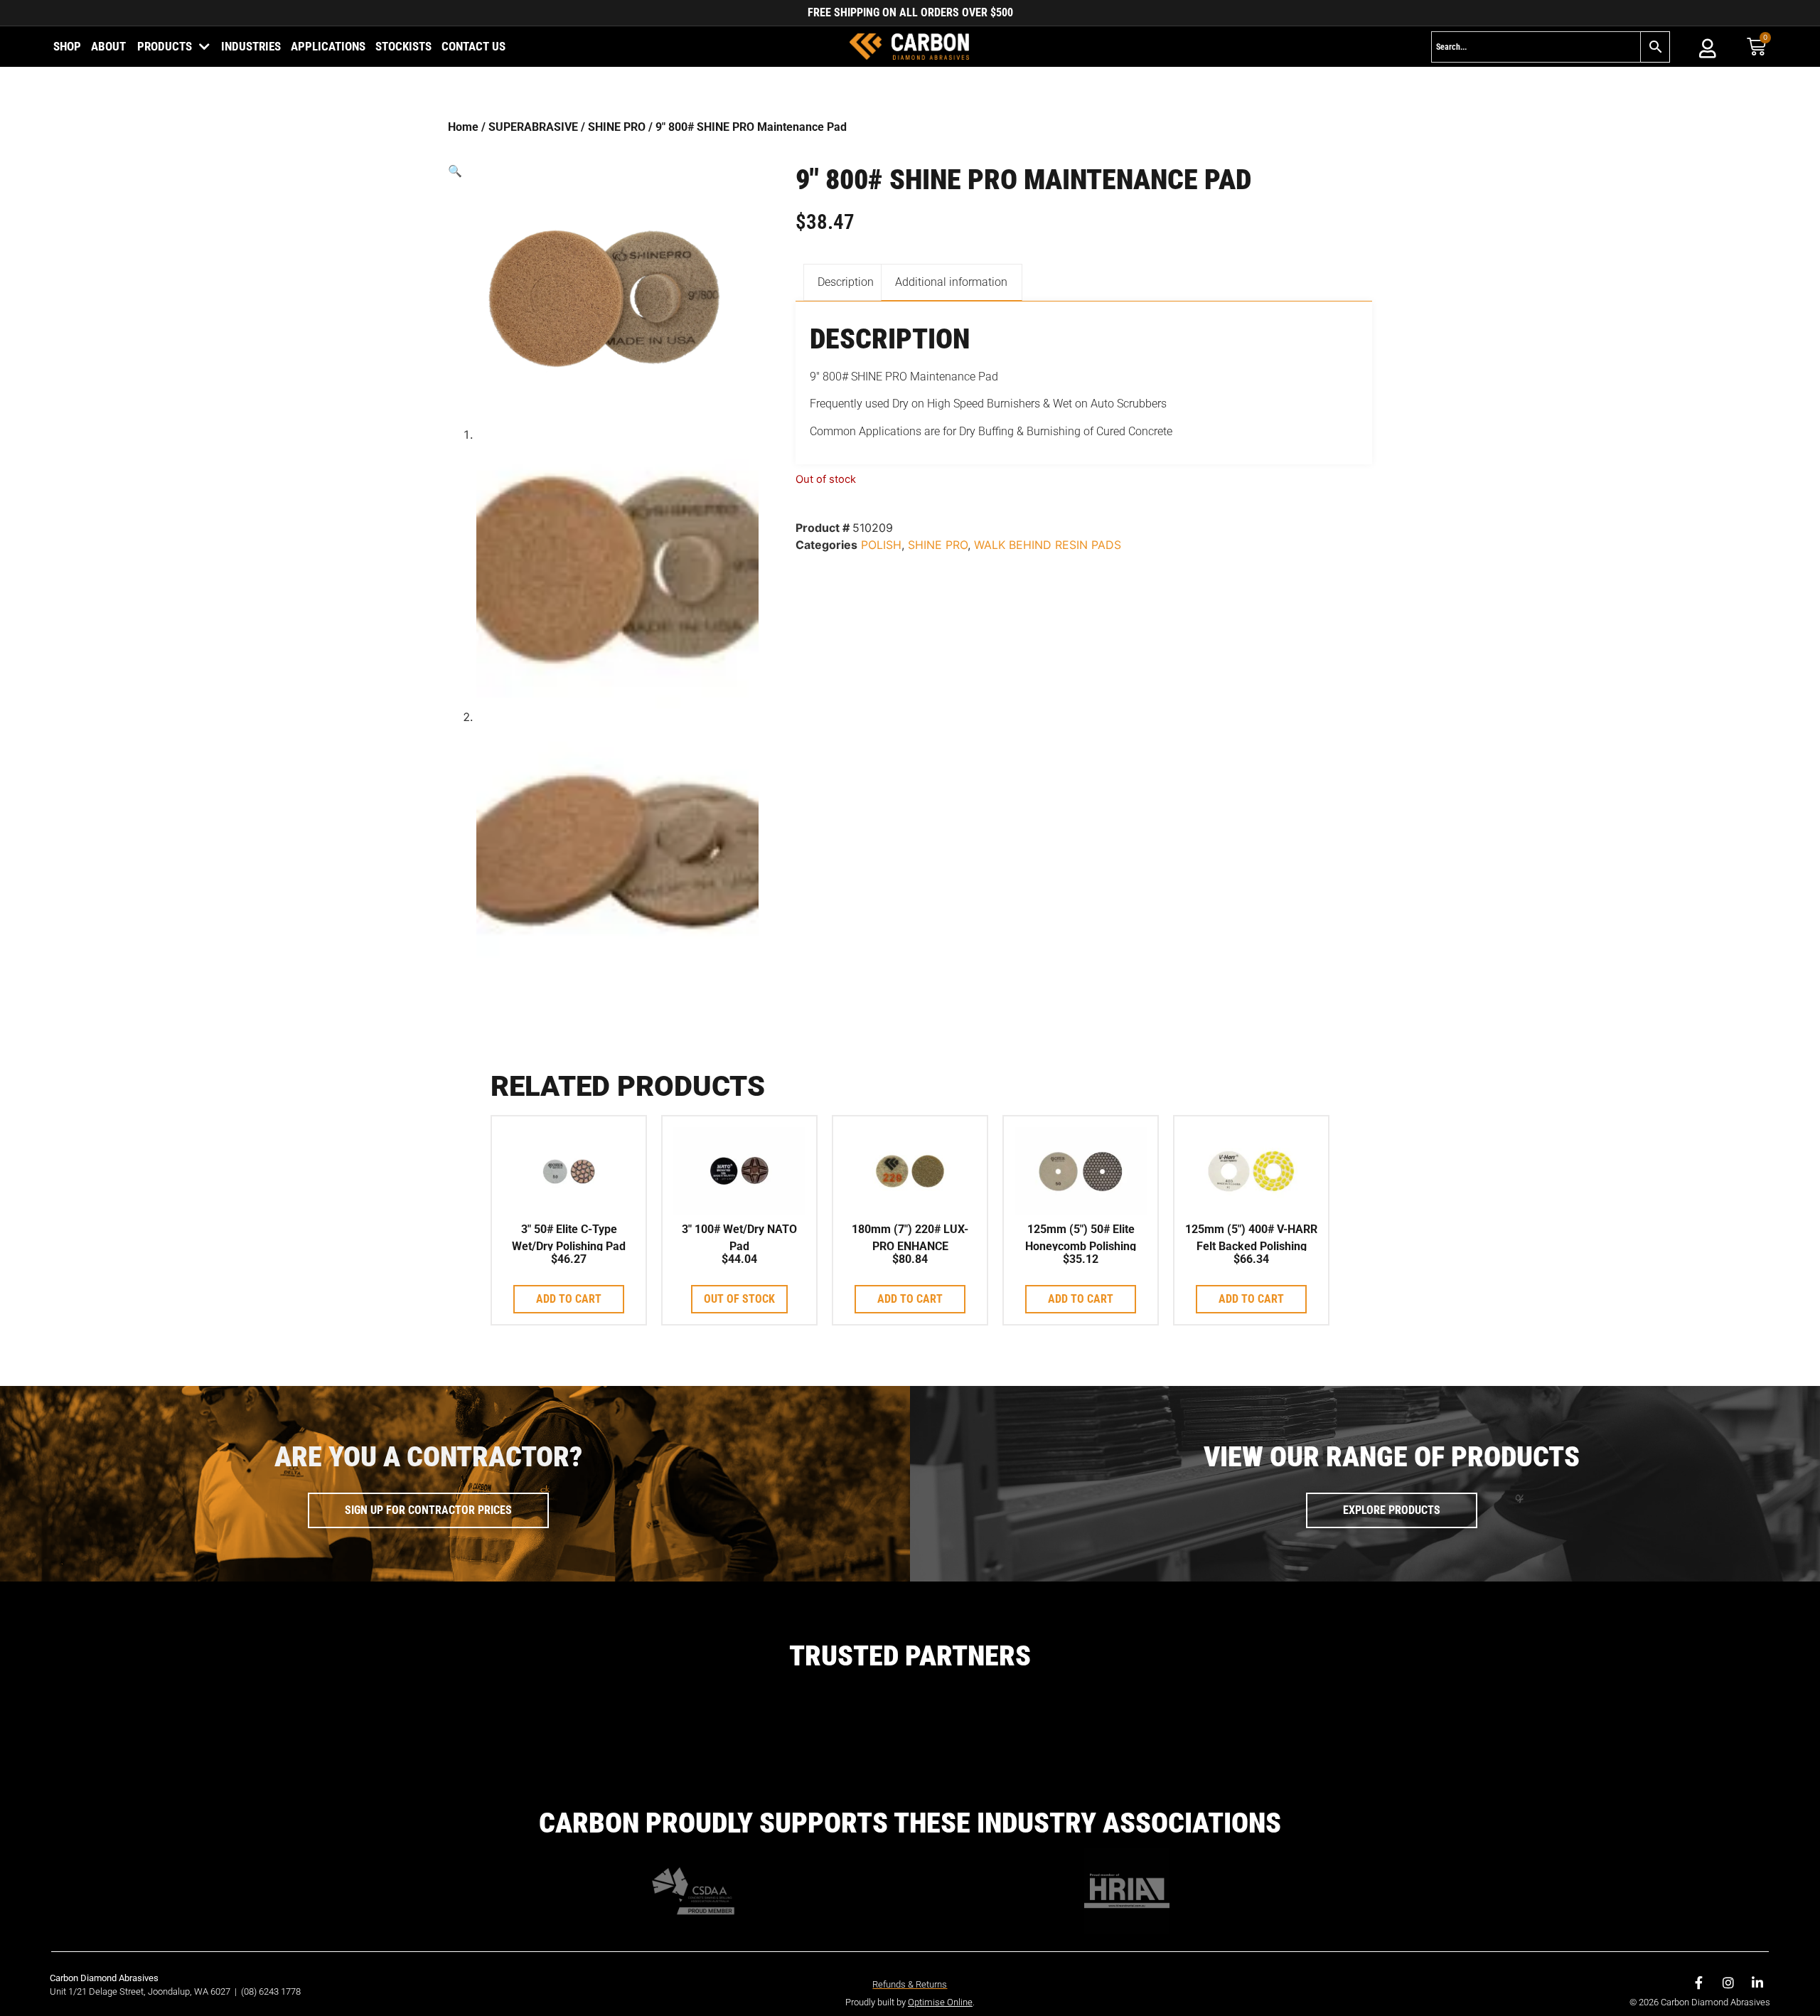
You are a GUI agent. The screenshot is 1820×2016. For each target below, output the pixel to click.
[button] (603, 171)
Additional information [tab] (951, 282)
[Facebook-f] (1699, 1983)
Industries (251, 46)
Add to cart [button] (569, 1299)
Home (463, 127)
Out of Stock (739, 1299)
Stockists (403, 46)
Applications (328, 46)
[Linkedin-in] (1757, 1983)
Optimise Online (940, 2002)
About (108, 46)
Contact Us (473, 46)
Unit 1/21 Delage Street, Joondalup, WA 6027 (141, 1991)
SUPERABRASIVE (533, 127)
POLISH (881, 545)
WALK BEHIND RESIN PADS (1048, 545)
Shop (67, 46)
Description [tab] (846, 282)
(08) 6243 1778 (271, 1991)
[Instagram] (1728, 1983)
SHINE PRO (617, 127)
